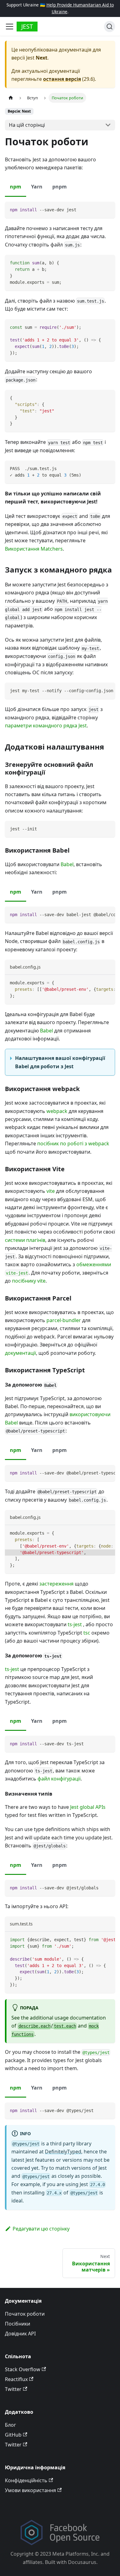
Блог (10, 2425)
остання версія (62, 79)
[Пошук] (110, 27)
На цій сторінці (27, 125)
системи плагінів (25, 1240)
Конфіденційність (26, 2480)
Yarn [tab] (37, 187)
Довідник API (20, 2334)
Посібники (18, 2324)
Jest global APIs (88, 1807)
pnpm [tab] (60, 187)
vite (51, 1191)
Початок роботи (25, 2314)
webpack (57, 1111)
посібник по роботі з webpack (73, 1143)
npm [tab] (16, 187)
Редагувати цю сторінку (41, 2229)
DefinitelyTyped (63, 2152)
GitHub (13, 2435)
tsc (87, 1633)
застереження (56, 1584)
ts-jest (75, 1624)
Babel (67, 864)
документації (20, 1353)
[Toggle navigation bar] (10, 27)
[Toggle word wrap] (96, 690)
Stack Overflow (23, 2369)
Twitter (13, 2389)
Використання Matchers (34, 549)
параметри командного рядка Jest (46, 726)
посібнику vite (29, 1281)
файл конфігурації (59, 1779)
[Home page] (11, 98)
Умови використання (30, 2490)
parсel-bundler (64, 1320)
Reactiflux (16, 2379)
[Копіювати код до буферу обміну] (108, 209)
